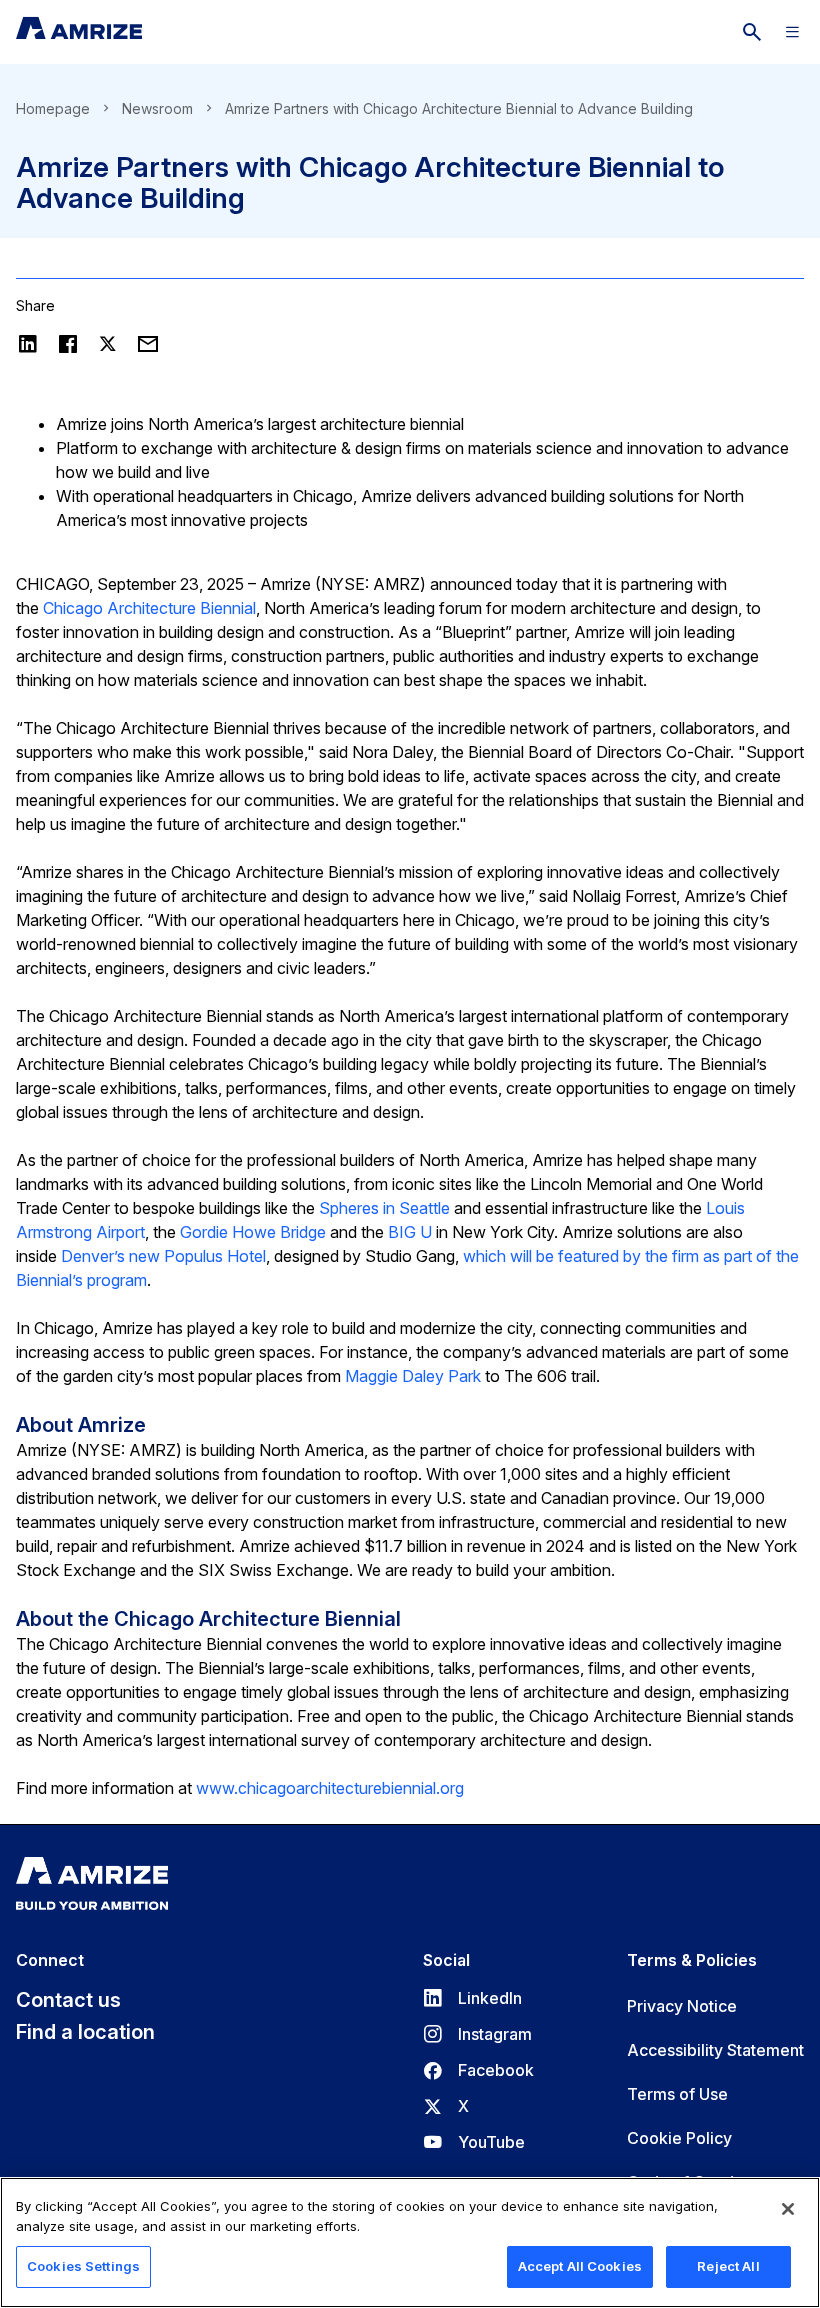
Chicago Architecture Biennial (149, 608)
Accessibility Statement (715, 2050)
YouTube (474, 2142)
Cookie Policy (679, 2138)
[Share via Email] (148, 344)
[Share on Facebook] (68, 344)
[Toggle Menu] (792, 32)
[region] (410, 2242)
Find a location (85, 2032)
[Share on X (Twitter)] (108, 344)
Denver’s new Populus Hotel (163, 1256)
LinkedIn (472, 1998)
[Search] (752, 32)
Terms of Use (677, 2094)
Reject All (728, 2266)
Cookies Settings (83, 2266)
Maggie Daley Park (413, 1376)
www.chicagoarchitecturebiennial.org (330, 1788)
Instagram (477, 2034)
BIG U (410, 1232)
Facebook (478, 2070)
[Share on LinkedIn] (28, 344)
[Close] (788, 2209)
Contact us (68, 2000)
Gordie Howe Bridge (253, 1232)
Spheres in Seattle (384, 1208)
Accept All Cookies (580, 2266)
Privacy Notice (682, 2006)
